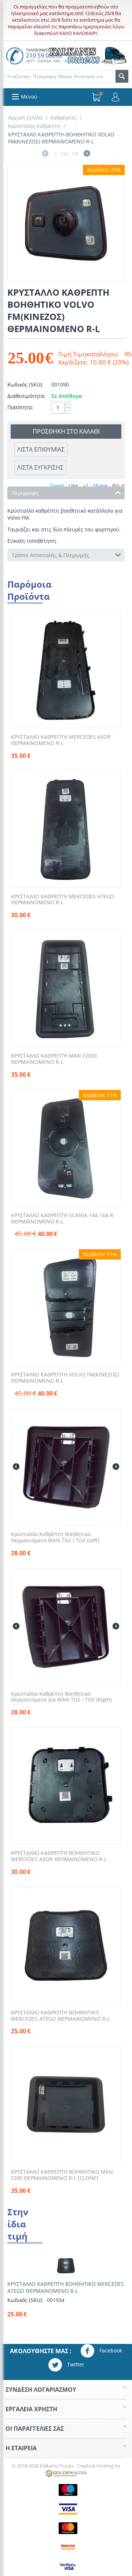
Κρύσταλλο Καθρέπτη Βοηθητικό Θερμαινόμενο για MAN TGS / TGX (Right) (61, 1697)
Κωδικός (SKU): (25, 384)
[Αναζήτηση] (122, 76)
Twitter (75, 2364)
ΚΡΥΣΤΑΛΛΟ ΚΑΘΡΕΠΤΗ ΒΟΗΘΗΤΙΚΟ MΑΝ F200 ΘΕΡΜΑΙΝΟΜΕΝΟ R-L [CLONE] (62, 2175)
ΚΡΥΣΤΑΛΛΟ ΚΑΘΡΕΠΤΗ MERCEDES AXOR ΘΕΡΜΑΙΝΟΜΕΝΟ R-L (61, 740)
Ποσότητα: (20, 407)
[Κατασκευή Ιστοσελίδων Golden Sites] (66, 2473)
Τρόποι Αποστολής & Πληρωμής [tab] (50, 555)
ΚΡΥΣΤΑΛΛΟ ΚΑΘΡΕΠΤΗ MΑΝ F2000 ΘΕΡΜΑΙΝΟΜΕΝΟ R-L (54, 1059)
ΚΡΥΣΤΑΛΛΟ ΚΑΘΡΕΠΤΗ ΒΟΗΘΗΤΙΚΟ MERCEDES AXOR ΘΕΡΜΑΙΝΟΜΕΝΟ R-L (59, 1856)
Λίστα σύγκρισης (40, 467)
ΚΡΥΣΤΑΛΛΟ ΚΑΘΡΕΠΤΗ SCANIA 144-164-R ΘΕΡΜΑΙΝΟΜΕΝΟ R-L (62, 1219)
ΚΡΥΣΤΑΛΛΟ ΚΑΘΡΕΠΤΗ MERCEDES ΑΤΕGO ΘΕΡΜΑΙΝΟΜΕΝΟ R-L (63, 900)
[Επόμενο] (87, 154)
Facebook (110, 2350)
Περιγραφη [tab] (25, 493)
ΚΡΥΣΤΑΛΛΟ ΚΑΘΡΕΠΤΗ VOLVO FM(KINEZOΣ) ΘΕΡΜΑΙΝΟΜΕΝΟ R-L (65, 1378)
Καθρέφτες (63, 117)
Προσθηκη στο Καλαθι (66, 431)
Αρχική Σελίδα (25, 117)
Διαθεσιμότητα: (26, 396)
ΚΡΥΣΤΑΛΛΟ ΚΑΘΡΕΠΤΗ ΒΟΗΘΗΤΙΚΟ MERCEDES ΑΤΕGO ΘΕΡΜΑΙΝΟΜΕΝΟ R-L (60, 2016)
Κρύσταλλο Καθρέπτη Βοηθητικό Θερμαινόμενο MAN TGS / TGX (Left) (55, 1538)
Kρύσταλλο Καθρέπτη (34, 126)
